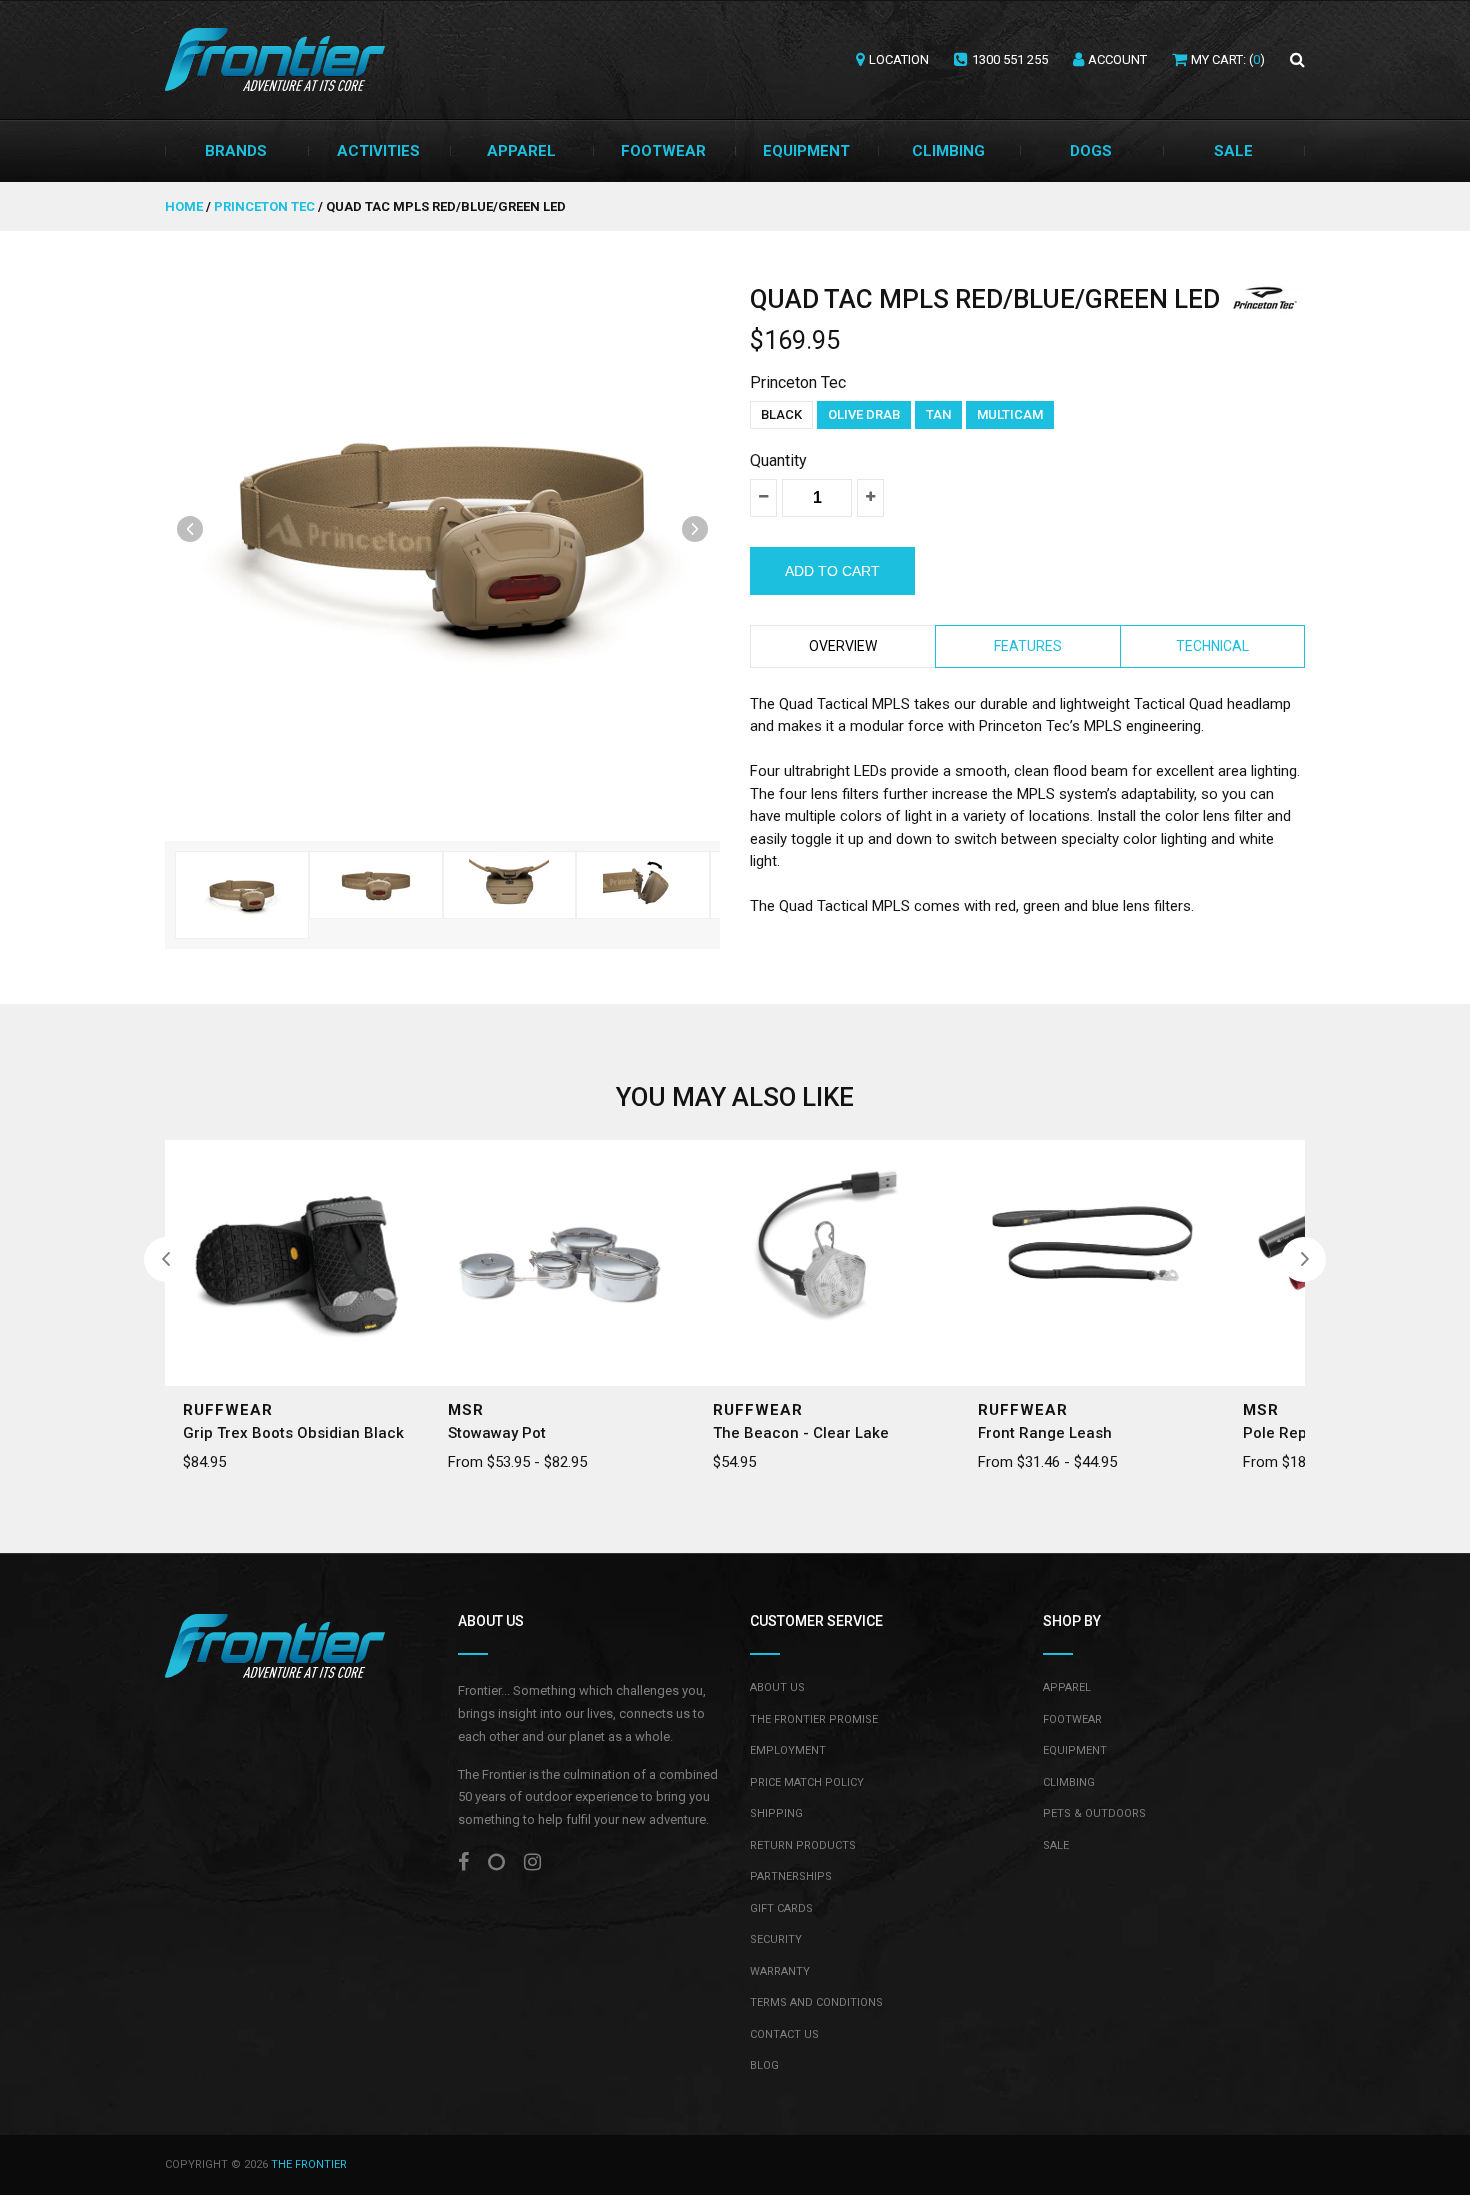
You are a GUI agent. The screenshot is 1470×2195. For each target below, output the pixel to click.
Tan (938, 414)
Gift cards (781, 1908)
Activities (378, 151)
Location (899, 59)
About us (777, 1687)
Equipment (806, 151)
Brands (236, 151)
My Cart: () (1228, 59)
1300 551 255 (1010, 59)
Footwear (663, 151)
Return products (803, 1845)
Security (776, 1939)
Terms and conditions (816, 2002)
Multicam (1010, 414)
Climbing (948, 151)
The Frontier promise (814, 1719)
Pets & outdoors (1094, 1813)
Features (1028, 646)
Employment (788, 1750)
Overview (843, 646)
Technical (1212, 646)
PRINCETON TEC (264, 206)
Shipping (776, 1813)
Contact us (784, 2034)
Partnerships (791, 1876)
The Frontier (309, 2164)
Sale (1233, 151)
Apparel (521, 151)
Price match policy (807, 1782)
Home (185, 206)
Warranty (780, 1971)
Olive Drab (864, 414)
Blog (764, 2065)
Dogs (1091, 151)
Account (1117, 59)
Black (781, 414)
